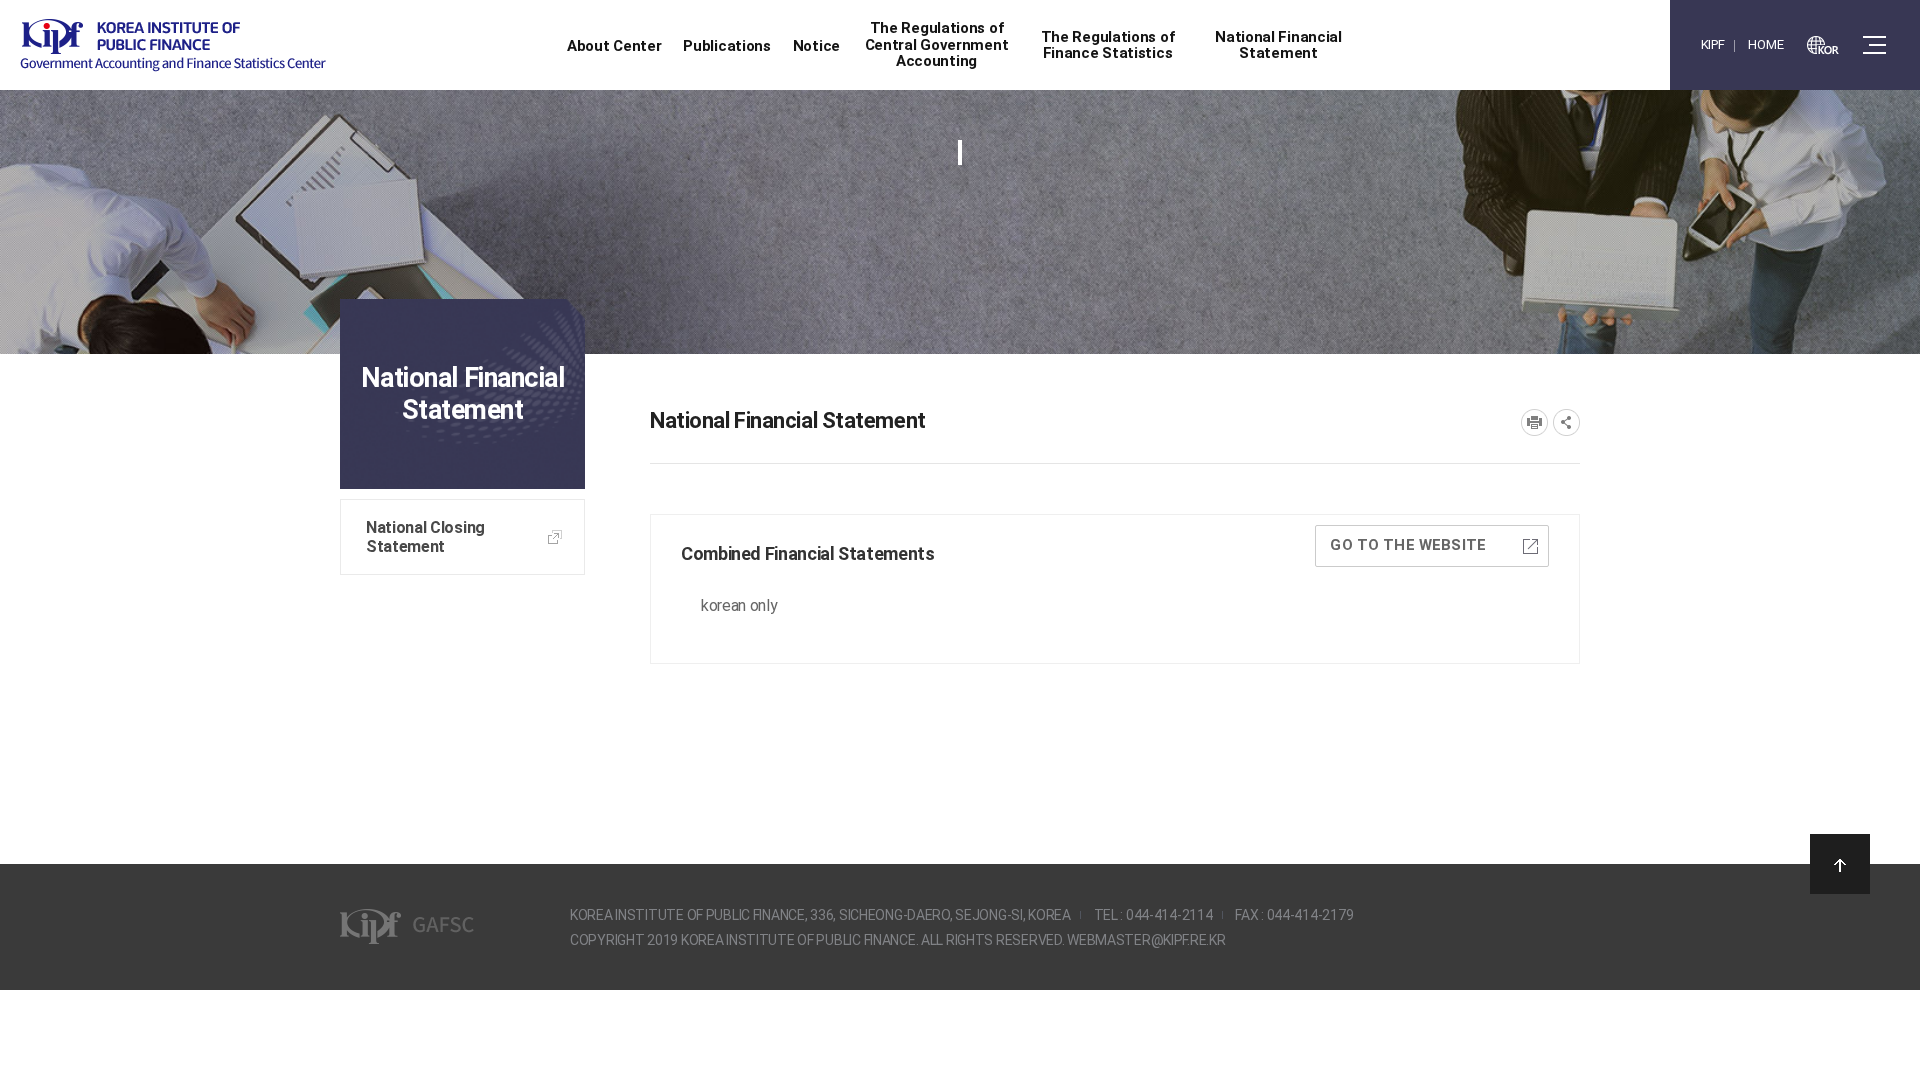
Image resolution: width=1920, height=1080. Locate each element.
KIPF (1713, 44)
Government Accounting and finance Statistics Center (173, 45)
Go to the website (1408, 545)
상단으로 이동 (1840, 864)
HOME (1765, 44)
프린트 (1534, 422)
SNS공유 (1566, 422)
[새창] (1823, 45)
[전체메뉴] (1874, 45)
